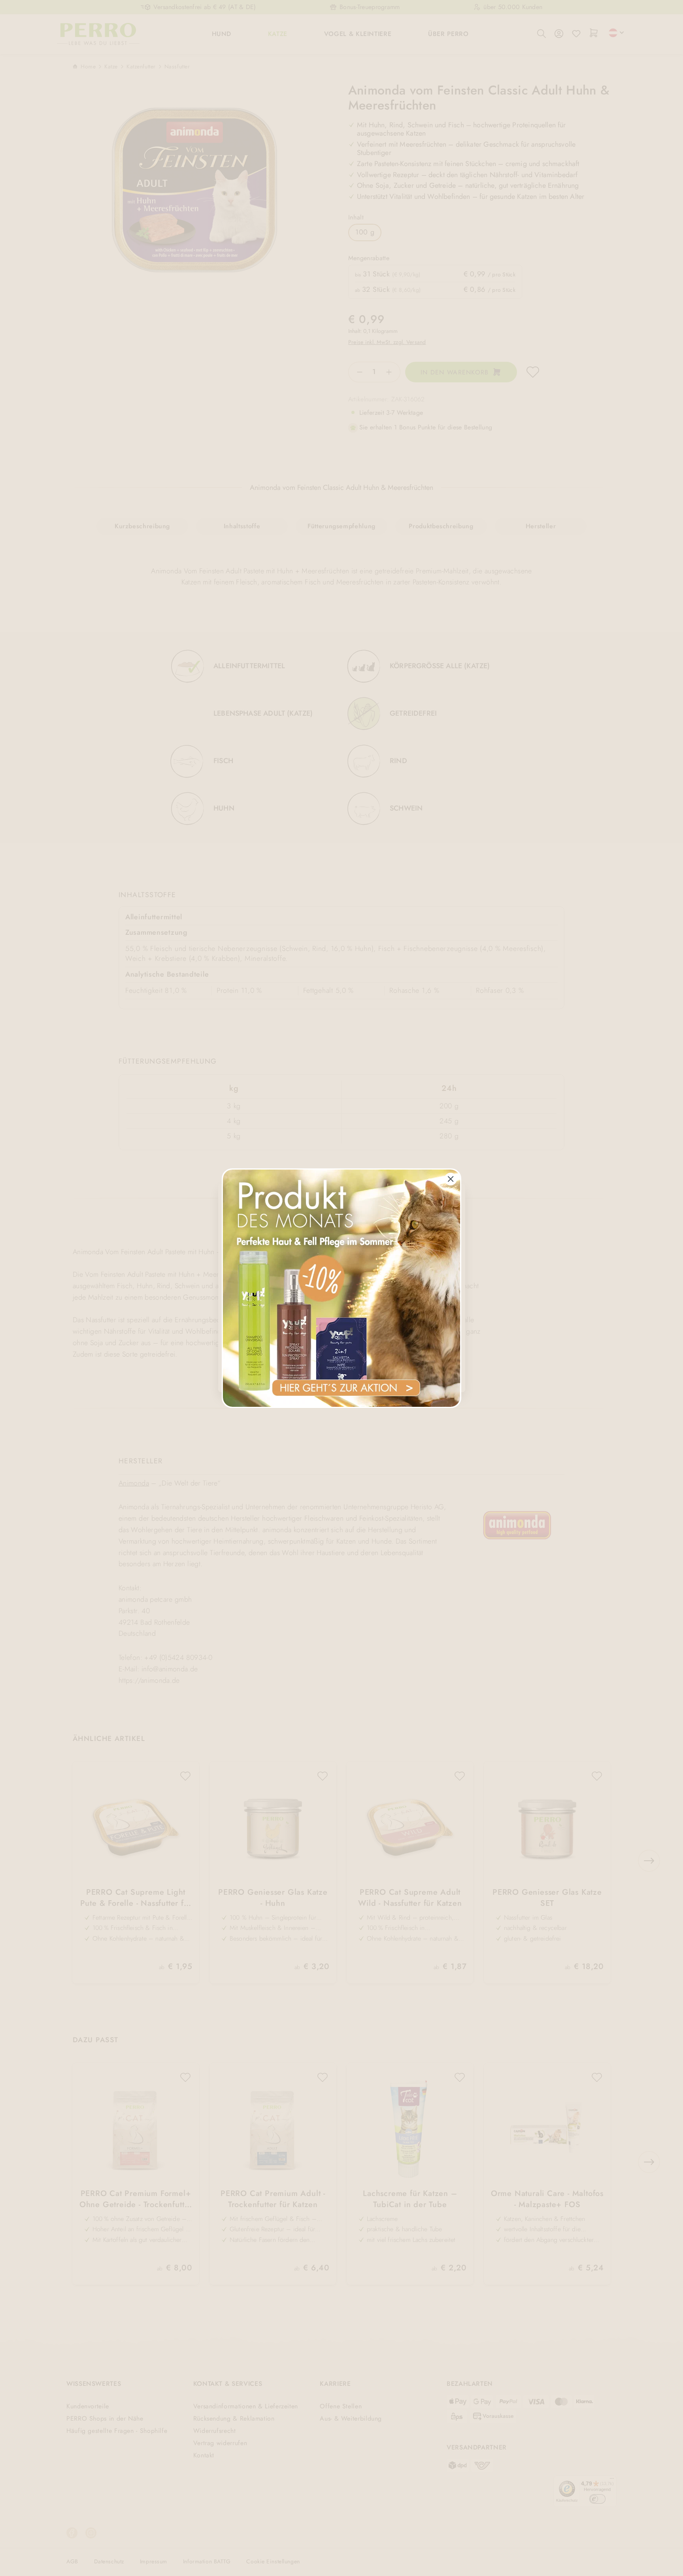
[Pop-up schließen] (451, 1179)
